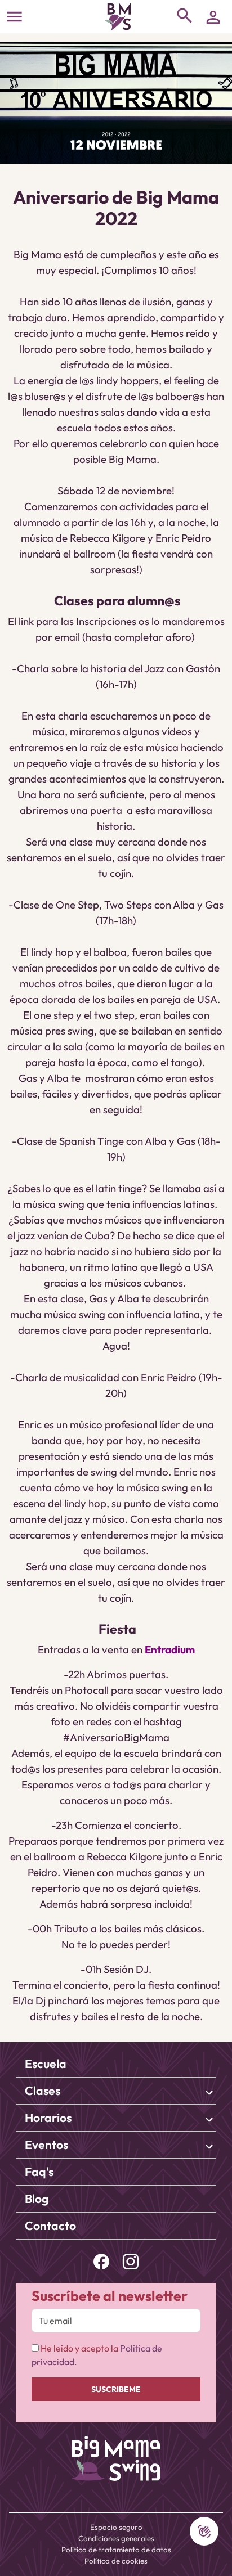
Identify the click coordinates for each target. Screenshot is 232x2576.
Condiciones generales (116, 2538)
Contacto (50, 2226)
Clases (43, 2091)
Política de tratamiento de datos (116, 2550)
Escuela (46, 2064)
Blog (37, 2199)
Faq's (39, 2172)
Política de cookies (116, 2561)
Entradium (170, 1649)
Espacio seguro (116, 2527)
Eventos (46, 2145)
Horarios (48, 2118)
